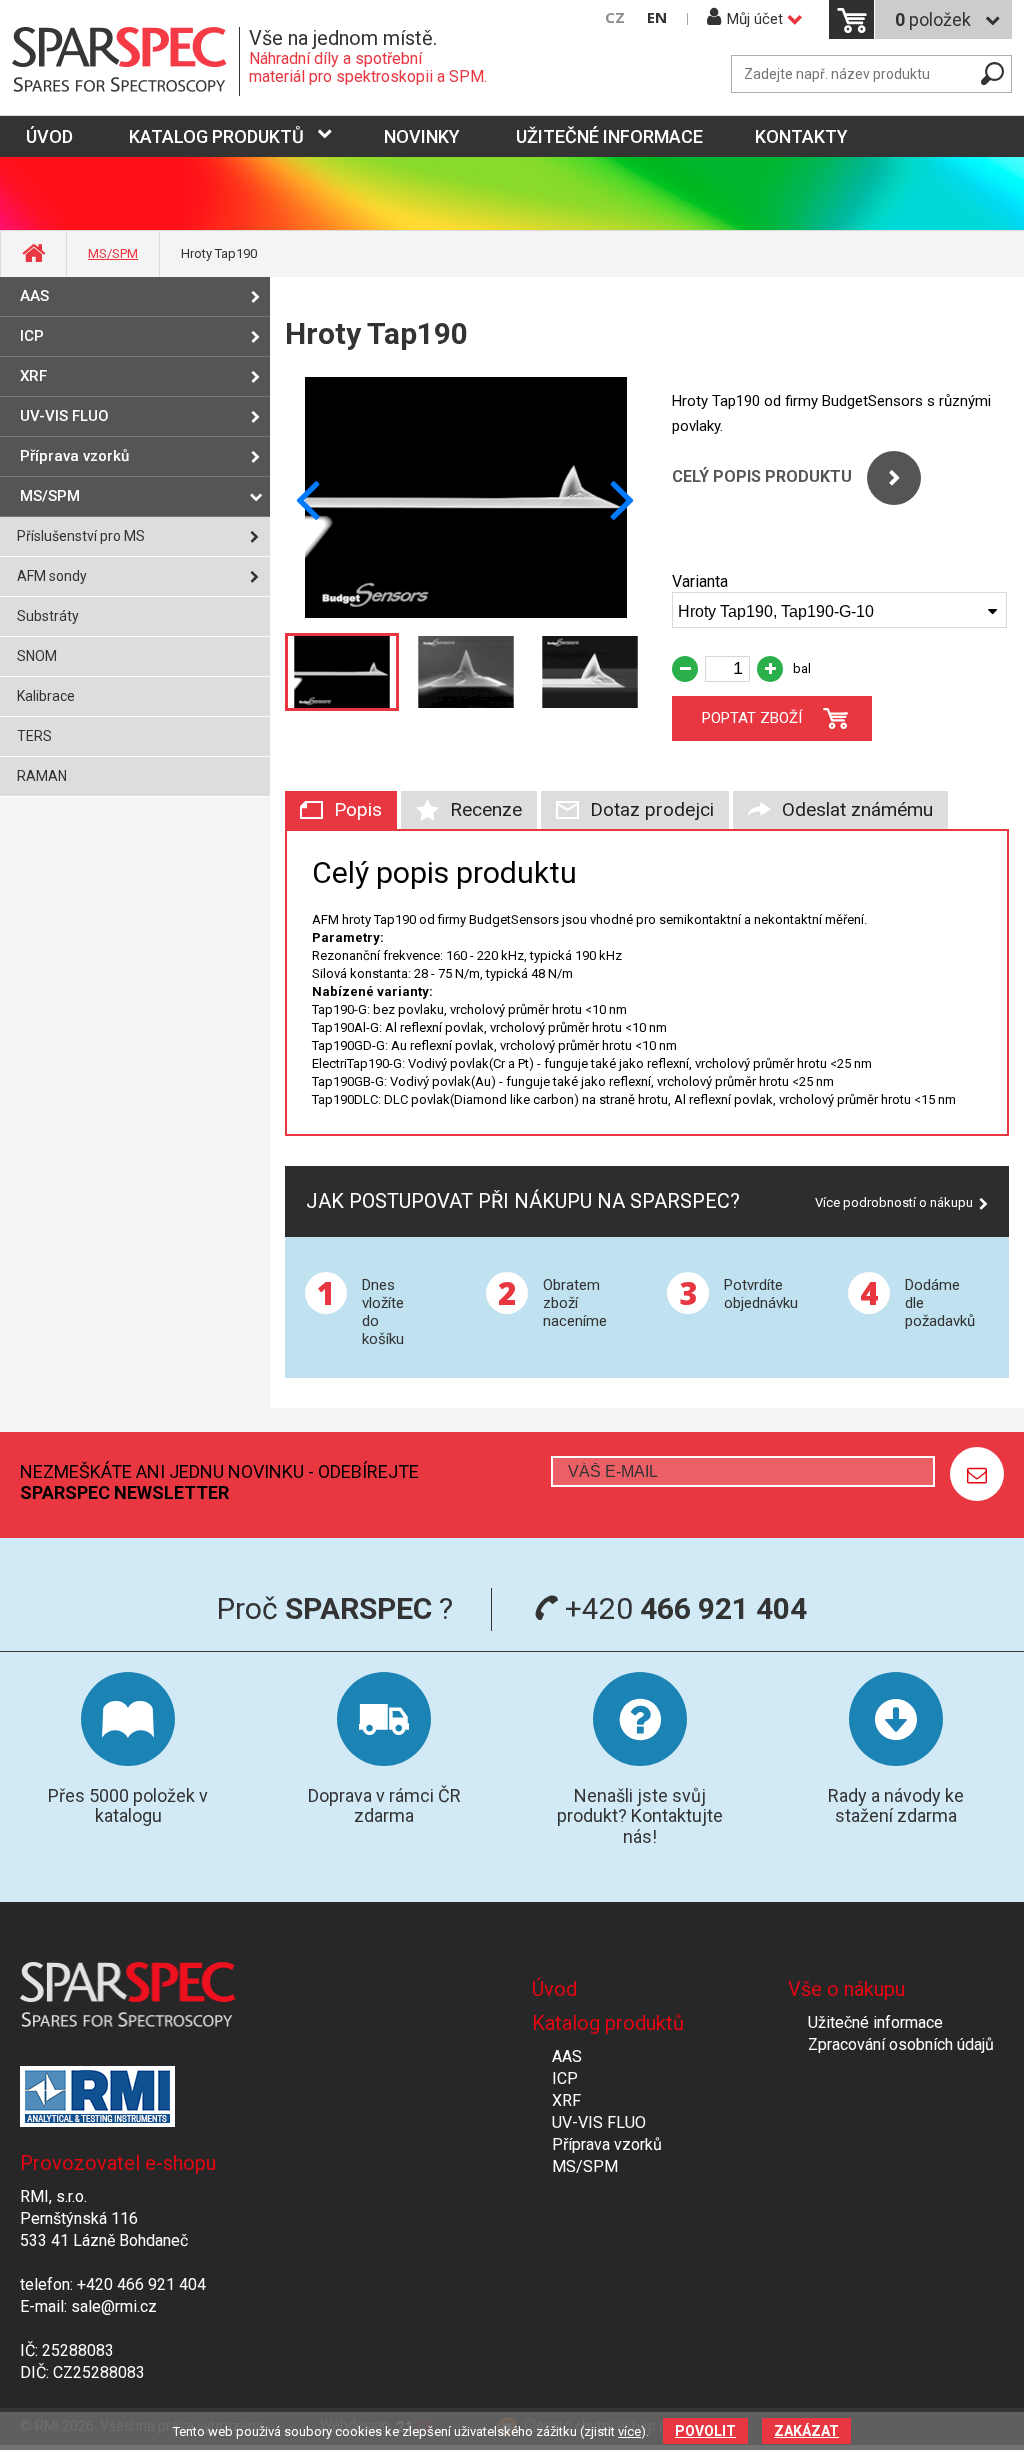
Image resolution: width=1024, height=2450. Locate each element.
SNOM (37, 656)
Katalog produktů (216, 136)
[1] (977, 1474)
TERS (34, 736)
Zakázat (806, 2431)
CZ (615, 17)
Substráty (48, 616)
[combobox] (839, 610)
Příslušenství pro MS (81, 536)
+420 (682, 1608)
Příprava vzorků (74, 456)
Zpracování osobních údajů (901, 2044)
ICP (32, 336)
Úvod (554, 1989)
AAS (34, 296)
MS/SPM (113, 253)
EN (657, 17)
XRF (33, 376)
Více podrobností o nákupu (894, 1202)
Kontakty (801, 136)
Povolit (705, 2431)
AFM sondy (52, 576)
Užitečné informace (609, 136)
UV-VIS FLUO (64, 416)
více (629, 2431)
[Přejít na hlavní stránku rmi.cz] (126, 61)
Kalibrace (46, 696)
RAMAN (42, 776)
